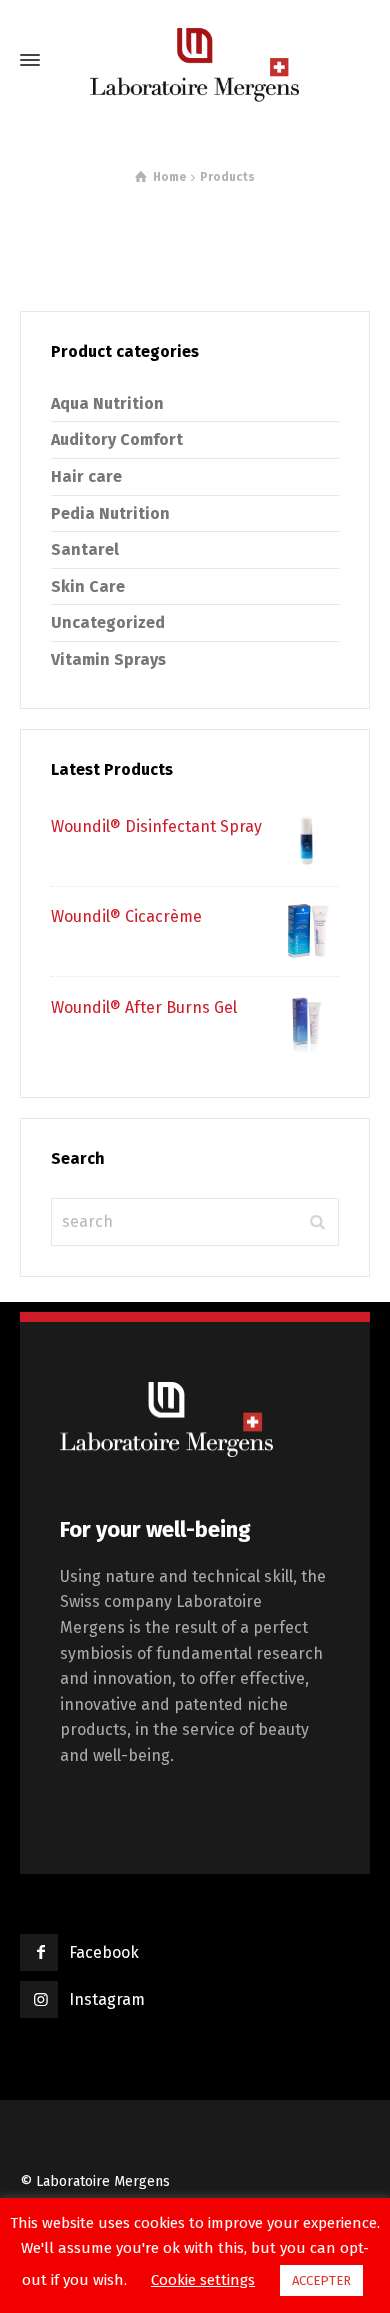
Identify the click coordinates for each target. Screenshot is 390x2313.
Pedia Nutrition (110, 513)
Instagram (107, 1999)
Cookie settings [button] (203, 2280)
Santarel (85, 549)
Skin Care (88, 586)
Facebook (104, 1952)
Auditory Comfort (117, 439)
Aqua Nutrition (107, 403)
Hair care (86, 476)
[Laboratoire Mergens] (195, 60)
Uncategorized (108, 622)
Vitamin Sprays (108, 659)
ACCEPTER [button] (321, 2280)
